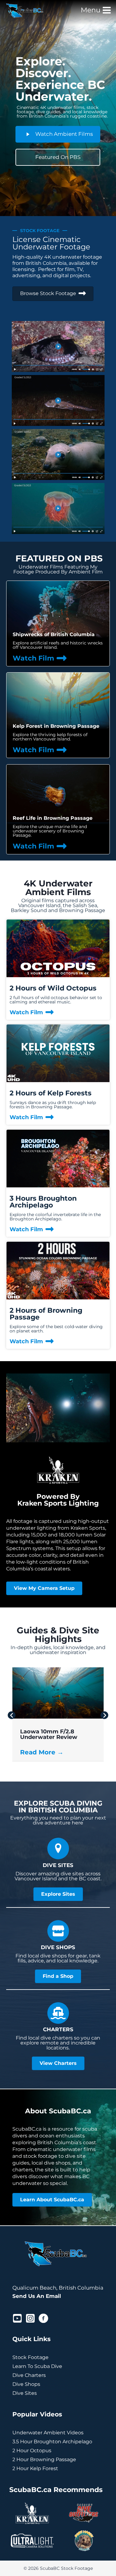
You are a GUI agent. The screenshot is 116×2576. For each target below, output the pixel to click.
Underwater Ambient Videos (48, 2433)
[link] (58, 623)
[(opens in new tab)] (32, 2524)
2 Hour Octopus (32, 2451)
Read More (42, 1752)
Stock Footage (30, 2357)
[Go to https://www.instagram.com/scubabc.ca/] (30, 2319)
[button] (12, 1715)
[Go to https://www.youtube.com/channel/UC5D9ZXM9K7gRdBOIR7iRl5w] (17, 2319)
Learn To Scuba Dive (37, 2366)
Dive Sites (25, 2393)
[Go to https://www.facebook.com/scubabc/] (43, 2319)
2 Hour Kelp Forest (35, 2468)
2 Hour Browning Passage (44, 2459)
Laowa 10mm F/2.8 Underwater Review (49, 1734)
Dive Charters (29, 2375)
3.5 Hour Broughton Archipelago (52, 2442)
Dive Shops (26, 2384)
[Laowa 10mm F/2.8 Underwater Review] (58, 1717)
